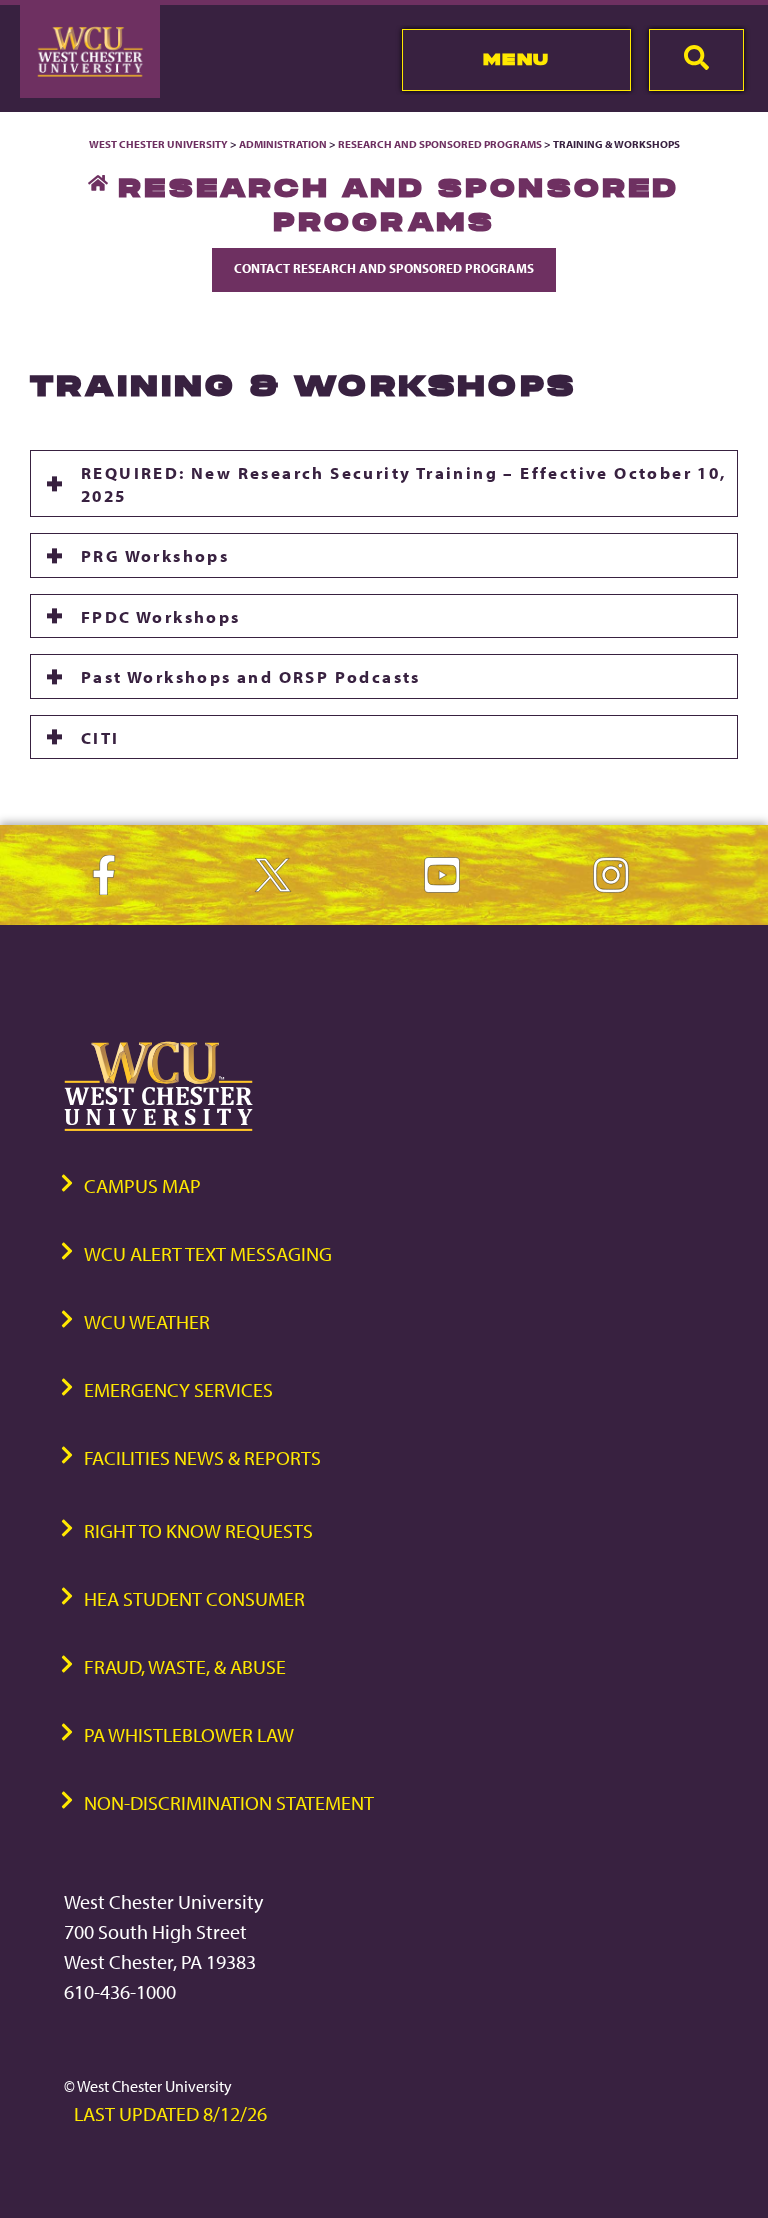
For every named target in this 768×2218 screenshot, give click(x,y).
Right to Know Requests (198, 1530)
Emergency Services (178, 1389)
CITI (100, 737)
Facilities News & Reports (202, 1457)
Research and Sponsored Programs (440, 144)
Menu (516, 59)
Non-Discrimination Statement (229, 1802)
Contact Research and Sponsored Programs (384, 268)
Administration (283, 144)
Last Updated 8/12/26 (170, 2113)
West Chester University (158, 144)
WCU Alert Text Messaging (208, 1253)
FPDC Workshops (161, 616)
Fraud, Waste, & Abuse (185, 1666)
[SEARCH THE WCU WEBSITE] (696, 60)
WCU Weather (147, 1321)
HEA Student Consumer (194, 1598)
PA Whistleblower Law (189, 1734)
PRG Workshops (155, 555)
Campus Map (142, 1185)
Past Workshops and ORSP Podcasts (251, 676)
